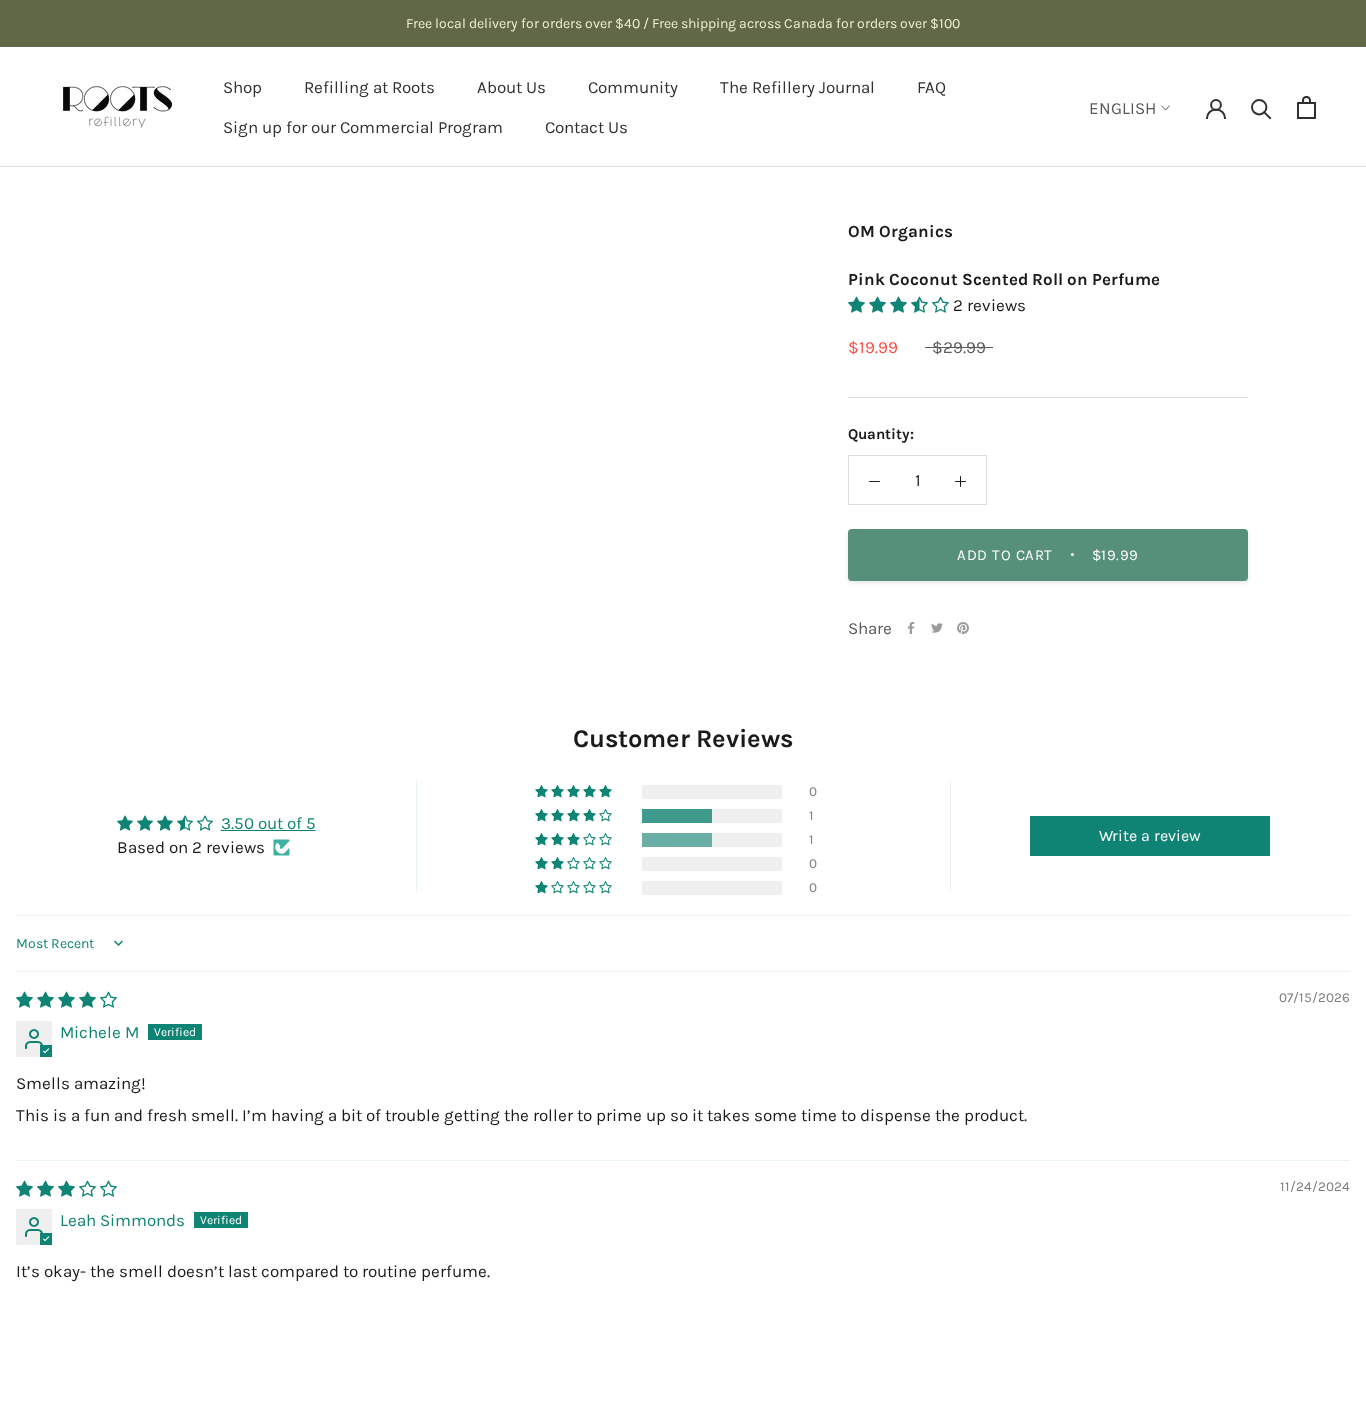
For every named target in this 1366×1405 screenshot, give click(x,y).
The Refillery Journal (797, 87)
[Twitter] (937, 628)
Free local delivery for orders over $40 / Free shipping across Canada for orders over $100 (683, 23)
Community (633, 87)
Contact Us (586, 127)
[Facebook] (911, 628)
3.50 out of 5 (268, 823)
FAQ (931, 87)
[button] (900, 305)
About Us (511, 87)
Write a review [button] (1150, 835)
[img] (66, 1000)
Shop (242, 87)
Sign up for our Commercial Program (363, 127)
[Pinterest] (963, 628)
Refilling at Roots (369, 87)
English (1122, 108)
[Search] (1261, 107)
